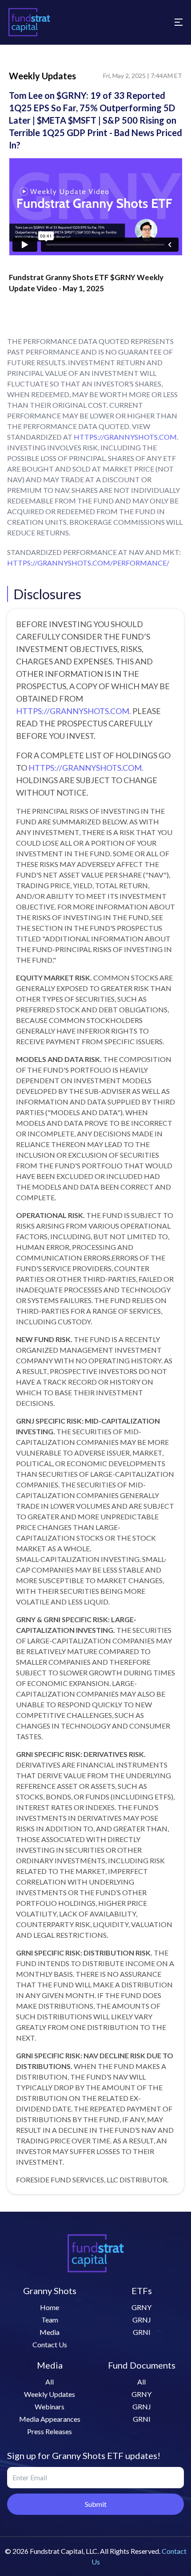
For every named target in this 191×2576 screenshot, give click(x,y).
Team (50, 2320)
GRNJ (142, 2320)
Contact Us (50, 2344)
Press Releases (50, 2431)
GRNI (142, 2332)
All (50, 2382)
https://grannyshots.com (125, 437)
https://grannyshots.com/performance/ (88, 563)
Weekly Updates (50, 2394)
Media (50, 2332)
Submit (96, 2504)
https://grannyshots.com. (74, 711)
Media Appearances (50, 2419)
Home (50, 2307)
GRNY (141, 2307)
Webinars (50, 2406)
